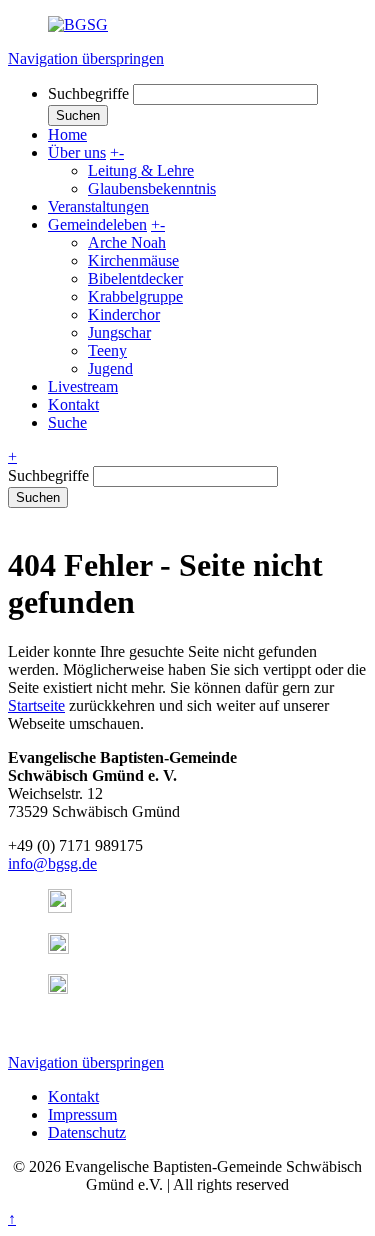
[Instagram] (60, 907)
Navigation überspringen (86, 58)
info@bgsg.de (52, 863)
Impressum (82, 1114)
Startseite (36, 705)
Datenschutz (87, 1132)
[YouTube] (58, 948)
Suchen (38, 497)
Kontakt (73, 1096)
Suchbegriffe (88, 93)
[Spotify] (58, 988)
